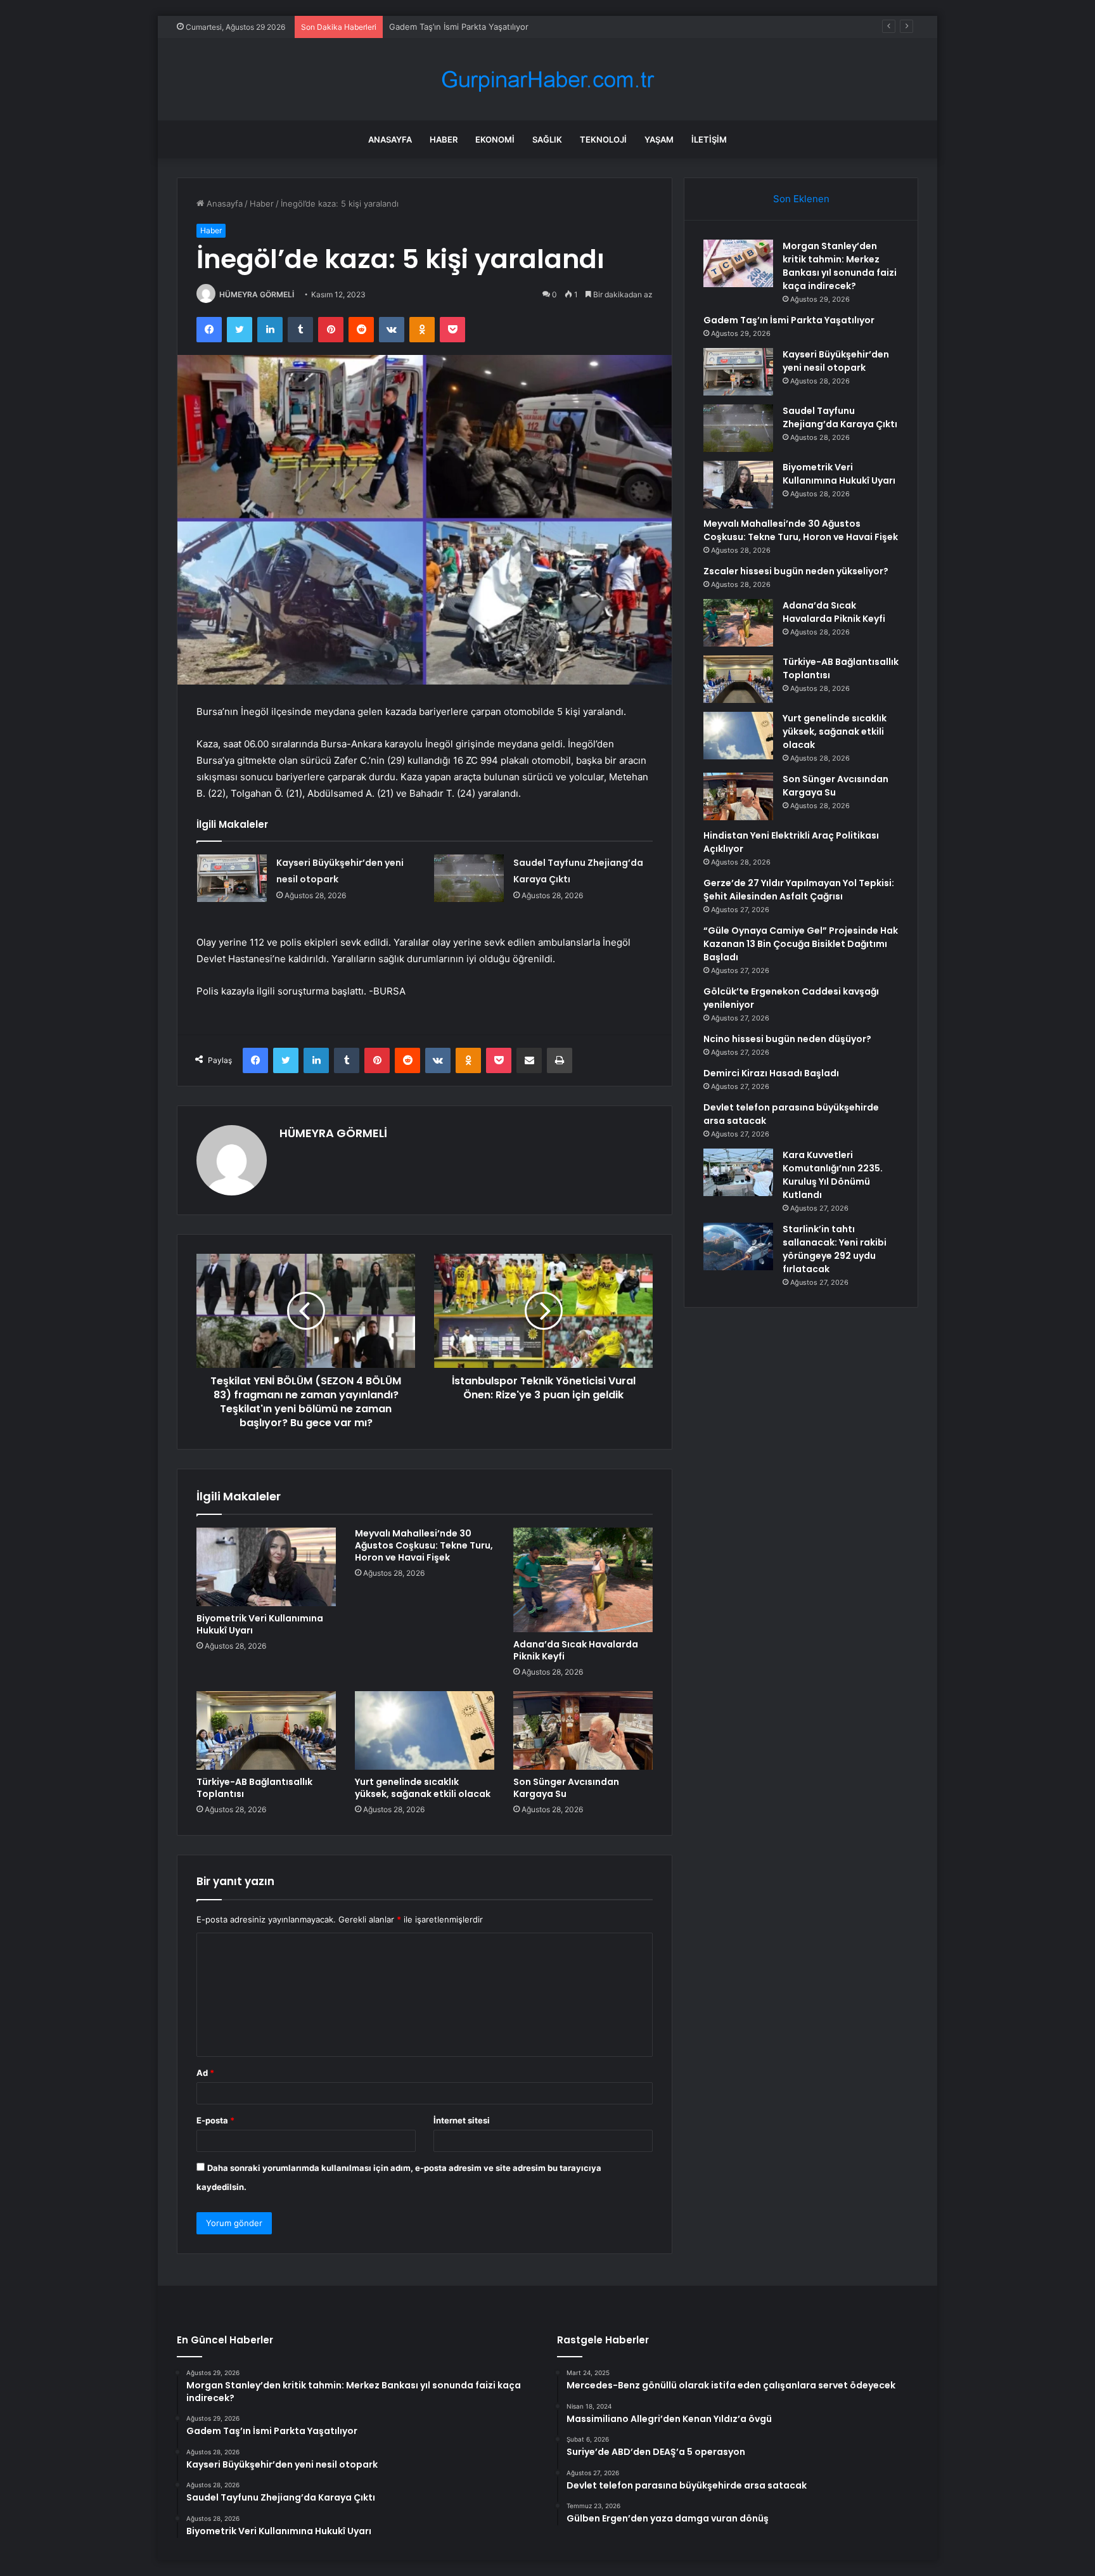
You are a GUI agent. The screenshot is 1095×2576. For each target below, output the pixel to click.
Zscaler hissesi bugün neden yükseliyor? (796, 571)
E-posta (215, 2120)
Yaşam (659, 139)
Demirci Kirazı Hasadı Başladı (771, 1073)
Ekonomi (495, 139)
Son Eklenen (801, 199)
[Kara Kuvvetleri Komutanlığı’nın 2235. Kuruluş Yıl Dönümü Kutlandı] (738, 1172)
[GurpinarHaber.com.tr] (547, 80)
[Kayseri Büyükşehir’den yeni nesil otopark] (232, 878)
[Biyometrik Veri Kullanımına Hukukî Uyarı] (266, 1567)
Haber (444, 139)
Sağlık (547, 139)
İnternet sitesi (462, 2120)
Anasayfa (390, 139)
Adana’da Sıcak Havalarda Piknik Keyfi (576, 1650)
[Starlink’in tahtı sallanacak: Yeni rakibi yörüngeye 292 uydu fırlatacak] (738, 1246)
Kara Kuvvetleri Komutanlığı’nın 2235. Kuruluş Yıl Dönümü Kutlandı (833, 1175)
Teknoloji (603, 139)
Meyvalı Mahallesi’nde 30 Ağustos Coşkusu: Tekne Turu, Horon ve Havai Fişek (424, 1545)
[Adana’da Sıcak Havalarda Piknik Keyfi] (583, 1580)
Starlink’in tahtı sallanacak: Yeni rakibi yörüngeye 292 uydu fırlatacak (835, 1249)
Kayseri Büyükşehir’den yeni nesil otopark (471, 27)
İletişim (709, 139)
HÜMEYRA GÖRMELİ (257, 294)
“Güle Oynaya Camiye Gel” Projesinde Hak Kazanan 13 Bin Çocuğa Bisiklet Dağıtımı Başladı (801, 944)
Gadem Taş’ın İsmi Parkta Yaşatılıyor (789, 320)
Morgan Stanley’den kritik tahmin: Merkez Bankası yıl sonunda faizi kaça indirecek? (840, 266)
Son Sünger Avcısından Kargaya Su (566, 1788)
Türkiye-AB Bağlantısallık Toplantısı (254, 1788)
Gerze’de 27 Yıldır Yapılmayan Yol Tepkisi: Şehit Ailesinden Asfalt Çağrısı (799, 890)
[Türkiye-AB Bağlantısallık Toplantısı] (266, 1730)
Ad (205, 2073)
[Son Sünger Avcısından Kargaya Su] (583, 1730)
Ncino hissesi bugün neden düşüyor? (787, 1039)
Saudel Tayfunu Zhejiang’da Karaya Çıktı (840, 417)
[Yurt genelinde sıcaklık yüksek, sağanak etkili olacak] (425, 1730)
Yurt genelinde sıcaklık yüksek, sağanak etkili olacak (423, 1788)
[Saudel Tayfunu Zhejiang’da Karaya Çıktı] (469, 878)
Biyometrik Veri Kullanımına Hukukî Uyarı (260, 1624)
